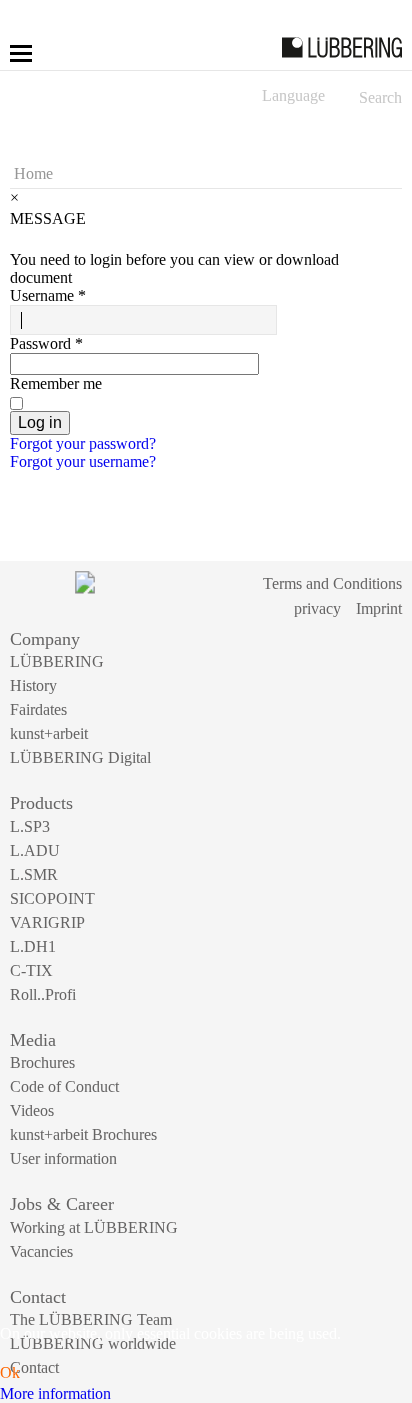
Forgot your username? (83, 461)
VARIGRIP (47, 922)
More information (55, 1393)
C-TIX (31, 970)
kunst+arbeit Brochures (83, 1134)
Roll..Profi (43, 994)
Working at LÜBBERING (94, 1227)
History (33, 685)
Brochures (42, 1062)
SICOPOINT (52, 898)
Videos (32, 1110)
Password (46, 343)
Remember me (56, 383)
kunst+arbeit (49, 733)
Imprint (379, 608)
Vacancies (41, 1251)
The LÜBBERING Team (91, 1319)
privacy (317, 608)
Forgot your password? (83, 443)
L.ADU (35, 850)
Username (48, 295)
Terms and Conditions (332, 583)
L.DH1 (33, 946)
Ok (10, 1372)
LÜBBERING (57, 661)
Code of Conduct (64, 1086)
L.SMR (34, 874)
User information (63, 1158)
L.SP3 (30, 826)
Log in (40, 422)
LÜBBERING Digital (80, 757)
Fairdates (38, 709)
